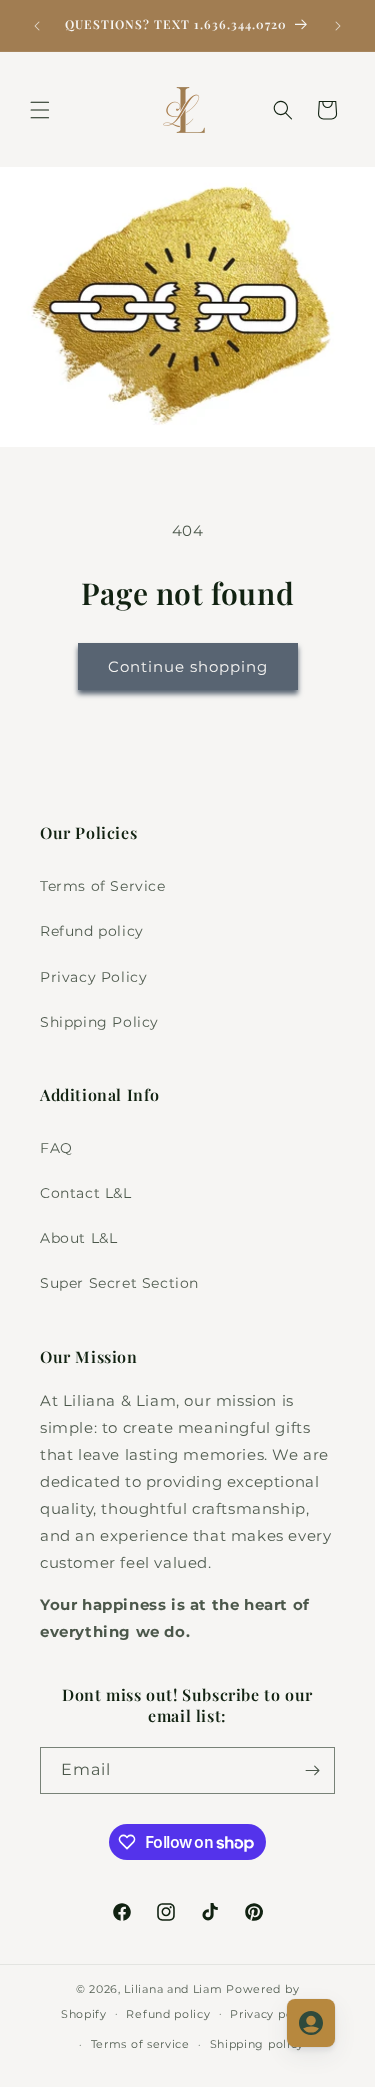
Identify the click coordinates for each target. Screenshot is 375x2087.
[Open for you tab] (311, 2023)
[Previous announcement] (37, 26)
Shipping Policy (99, 1022)
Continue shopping (188, 666)
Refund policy (92, 931)
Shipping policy (257, 2044)
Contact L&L (86, 1193)
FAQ (56, 1148)
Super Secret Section (119, 1283)
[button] (40, 110)
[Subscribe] (312, 1770)
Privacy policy (272, 2014)
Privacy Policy (93, 977)
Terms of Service (103, 886)
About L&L (78, 1238)
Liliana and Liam (173, 1989)
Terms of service (140, 2044)
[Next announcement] (338, 26)
